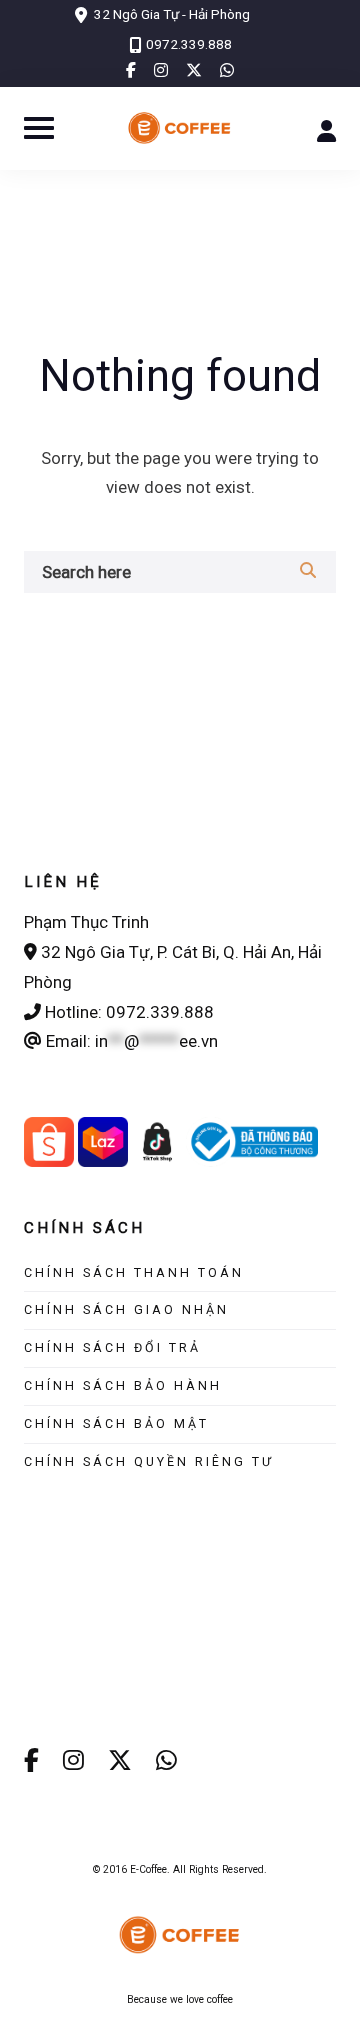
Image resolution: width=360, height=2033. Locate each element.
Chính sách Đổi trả (112, 1347)
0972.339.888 (189, 44)
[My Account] (326, 129)
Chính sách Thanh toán (134, 1272)
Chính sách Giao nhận (126, 1309)
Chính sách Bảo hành (123, 1385)
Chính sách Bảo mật (116, 1423)
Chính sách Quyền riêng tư (149, 1461)
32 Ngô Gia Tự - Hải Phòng (172, 14)
